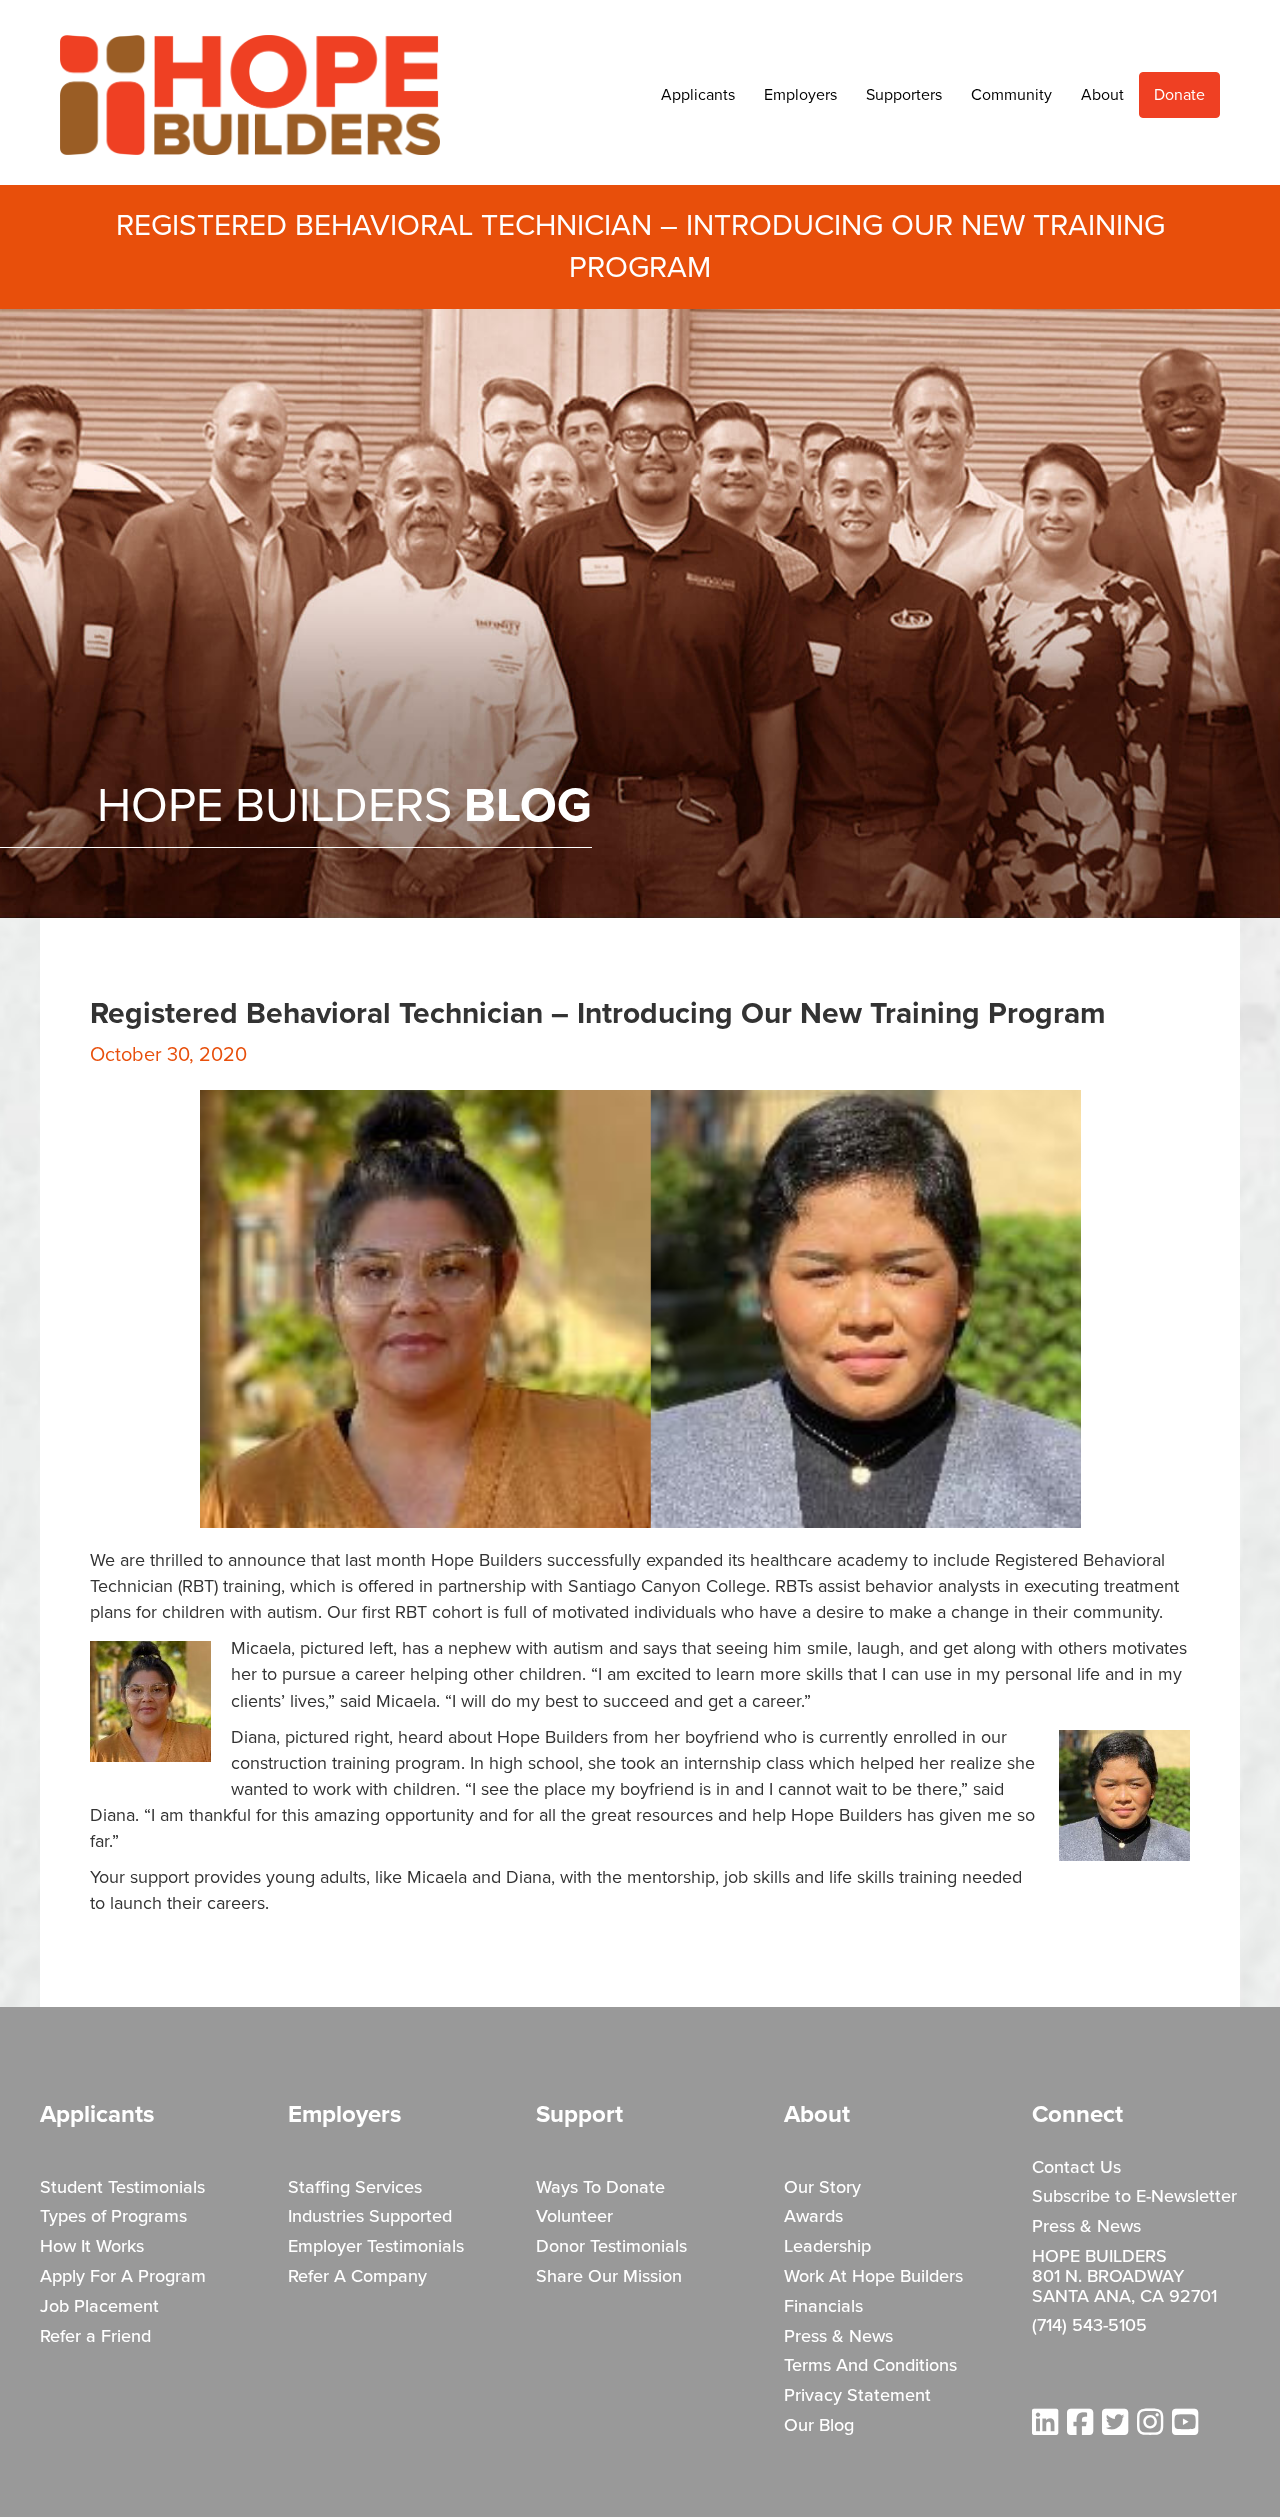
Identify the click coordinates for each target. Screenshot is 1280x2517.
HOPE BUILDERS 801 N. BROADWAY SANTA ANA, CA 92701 (1124, 2277)
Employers (800, 95)
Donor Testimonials (611, 2247)
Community (1011, 95)
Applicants (698, 95)
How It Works (92, 2247)
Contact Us (1076, 2168)
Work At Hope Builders (873, 2277)
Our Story (822, 2188)
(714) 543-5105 (1089, 2326)
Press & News (838, 2337)
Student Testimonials (122, 2188)
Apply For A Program (123, 2277)
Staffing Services (355, 2188)
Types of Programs (113, 2217)
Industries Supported (370, 2217)
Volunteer (574, 2217)
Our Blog (819, 2426)
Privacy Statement (857, 2396)
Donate (1179, 95)
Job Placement (99, 2307)
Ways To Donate (600, 2188)
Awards (813, 2217)
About (1102, 95)
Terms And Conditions (870, 2366)
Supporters (904, 95)
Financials (823, 2307)
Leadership (827, 2247)
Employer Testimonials (376, 2247)
